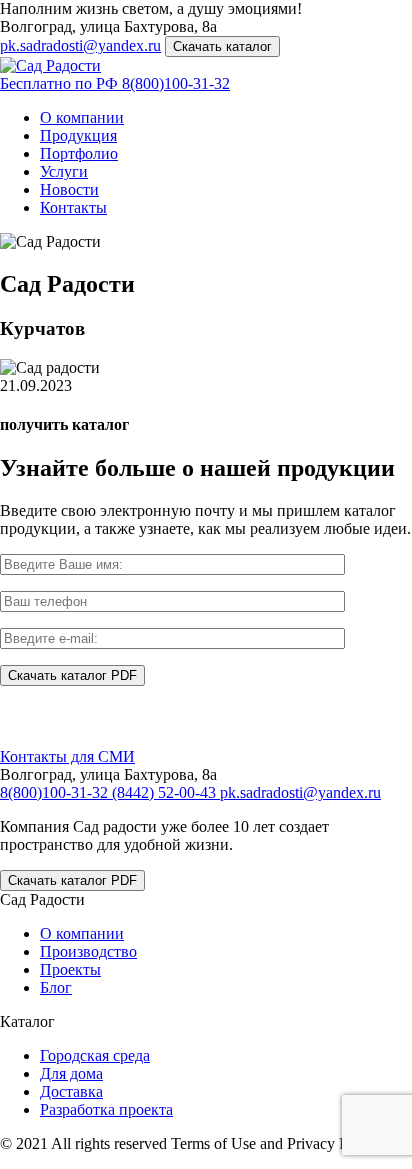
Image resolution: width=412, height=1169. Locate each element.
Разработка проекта (106, 1109)
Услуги (64, 171)
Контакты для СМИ (67, 756)
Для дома (71, 1073)
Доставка (71, 1091)
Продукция (78, 135)
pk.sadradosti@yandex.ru (80, 45)
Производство (88, 951)
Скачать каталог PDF (72, 880)
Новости (69, 189)
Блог (56, 987)
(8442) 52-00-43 (166, 792)
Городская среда (95, 1055)
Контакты (73, 207)
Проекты (70, 969)
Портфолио (79, 153)
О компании (82, 117)
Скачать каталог (222, 46)
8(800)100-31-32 (115, 83)
